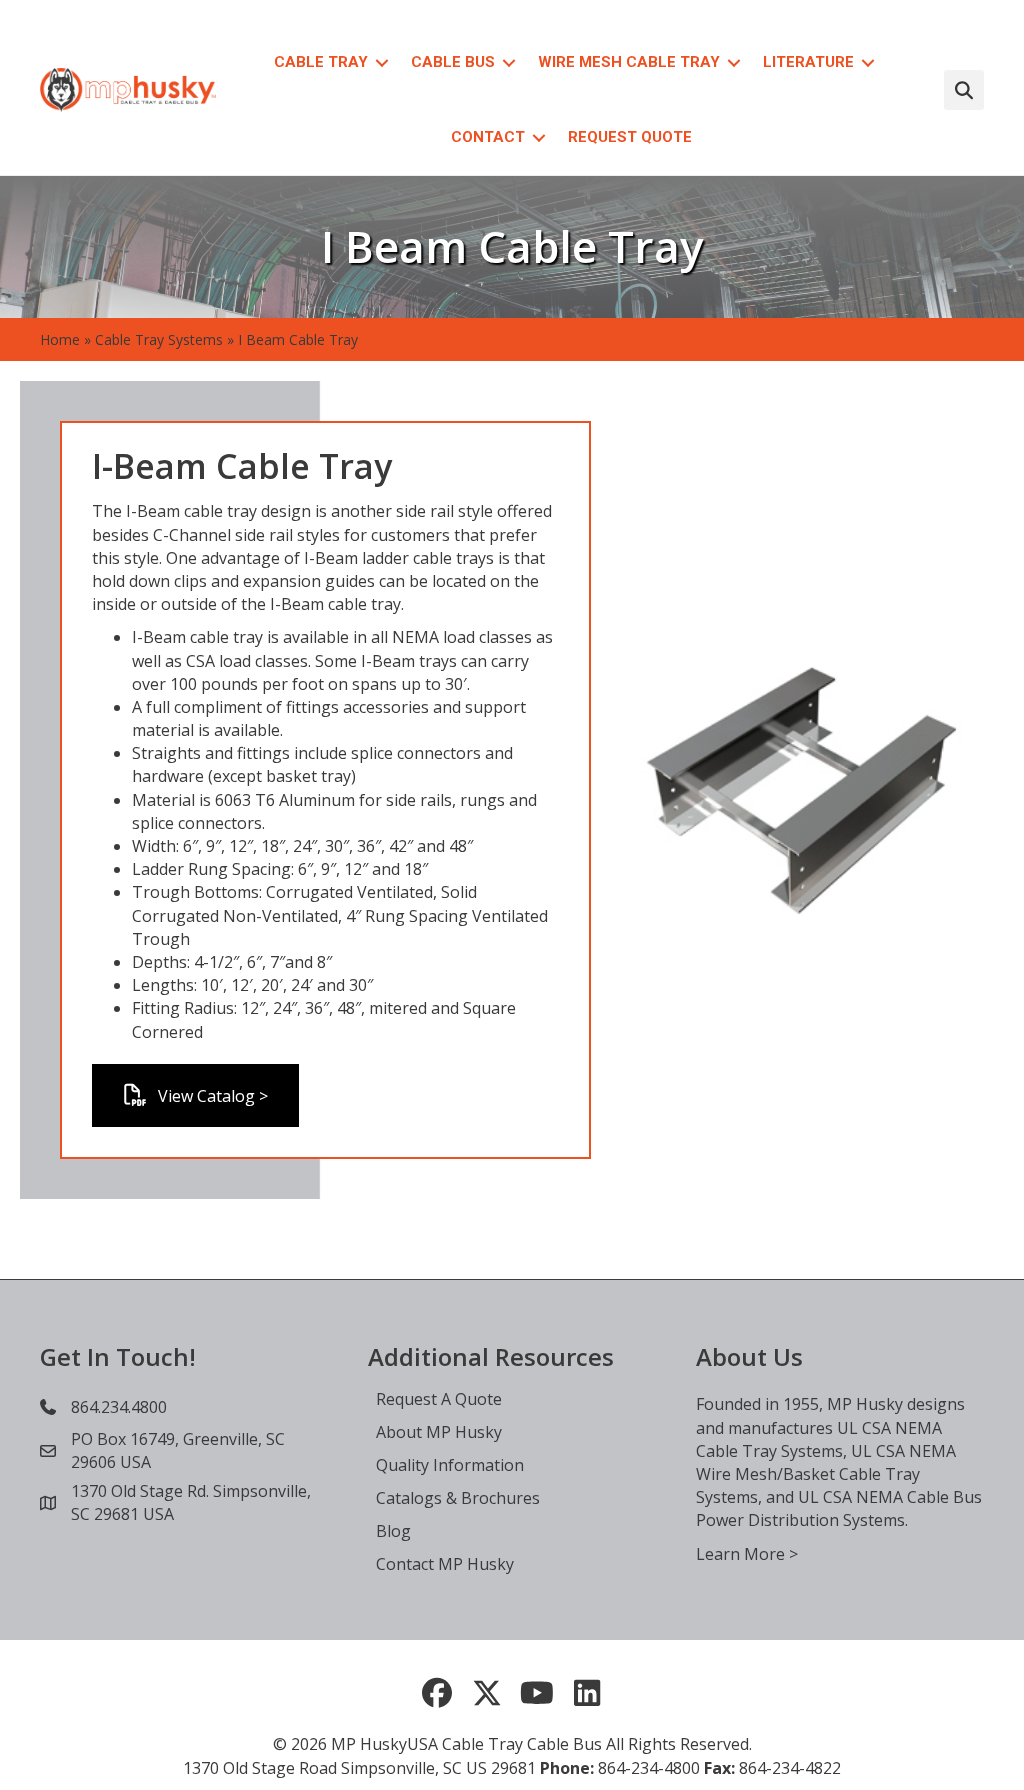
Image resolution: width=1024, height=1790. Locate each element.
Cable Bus (453, 62)
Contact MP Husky (445, 1564)
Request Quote (630, 137)
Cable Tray (321, 62)
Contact (488, 137)
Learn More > (747, 1554)
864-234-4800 (649, 1768)
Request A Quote (439, 1399)
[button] (382, 62)
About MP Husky (439, 1432)
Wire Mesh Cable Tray (629, 62)
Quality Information (450, 1465)
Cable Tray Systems (159, 339)
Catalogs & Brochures (458, 1498)
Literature (808, 62)
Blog (393, 1531)
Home (60, 339)
